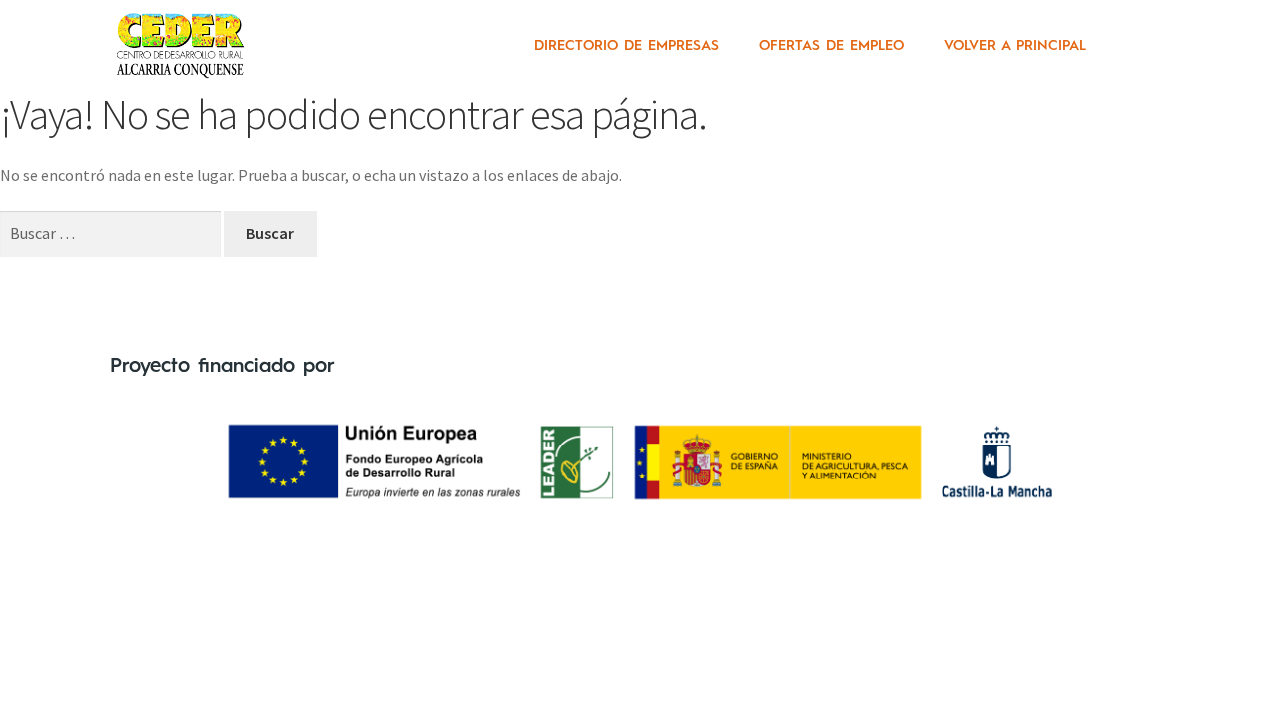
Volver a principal (1015, 46)
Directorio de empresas (626, 46)
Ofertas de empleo (831, 46)
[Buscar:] (112, 233)
